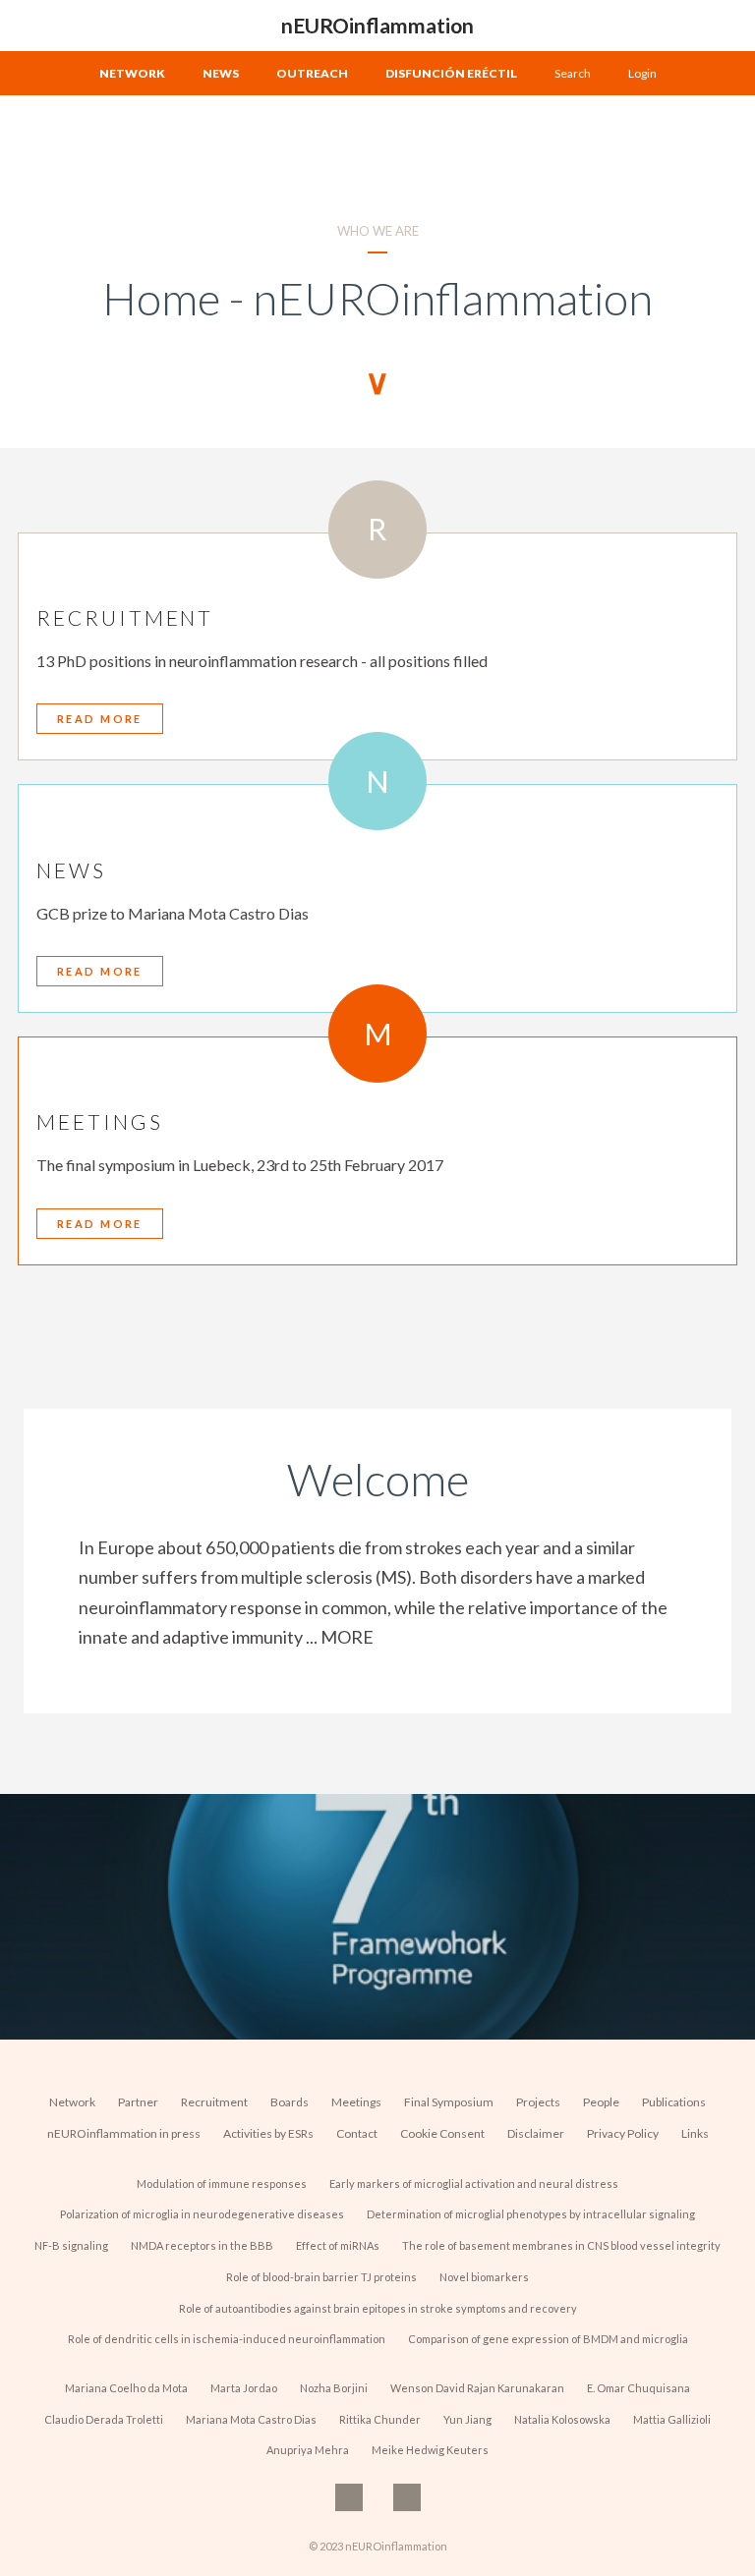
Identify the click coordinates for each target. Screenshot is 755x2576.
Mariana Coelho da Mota (126, 2388)
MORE (347, 1637)
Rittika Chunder (380, 2419)
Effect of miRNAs (338, 2245)
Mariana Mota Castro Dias (251, 2419)
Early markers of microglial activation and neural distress (474, 2184)
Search (573, 73)
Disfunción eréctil (451, 73)
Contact (357, 2133)
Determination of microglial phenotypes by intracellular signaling (531, 2214)
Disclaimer (536, 2133)
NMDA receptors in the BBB (202, 2245)
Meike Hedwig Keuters (430, 2450)
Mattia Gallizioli (672, 2419)
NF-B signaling (71, 2245)
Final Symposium (449, 2102)
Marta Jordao (244, 2388)
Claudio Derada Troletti (104, 2419)
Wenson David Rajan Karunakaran (477, 2388)
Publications (674, 2102)
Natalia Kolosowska (562, 2419)
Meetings (356, 2102)
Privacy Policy (623, 2133)
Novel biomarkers (484, 2277)
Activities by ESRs (268, 2133)
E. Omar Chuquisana (639, 2388)
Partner (138, 2102)
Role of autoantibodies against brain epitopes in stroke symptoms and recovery (378, 2308)
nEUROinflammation (377, 25)
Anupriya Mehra (308, 2450)
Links (695, 2133)
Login (642, 73)
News (221, 73)
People (601, 2102)
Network (132, 73)
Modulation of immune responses (222, 2184)
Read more (100, 719)
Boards (290, 2102)
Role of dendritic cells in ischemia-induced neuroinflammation (227, 2339)
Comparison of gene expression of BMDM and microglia (548, 2339)
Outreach (312, 73)
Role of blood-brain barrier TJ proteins (321, 2277)
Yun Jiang (467, 2419)
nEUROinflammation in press (124, 2133)
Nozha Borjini (334, 2388)
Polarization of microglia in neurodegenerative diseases (202, 2214)
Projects (538, 2102)
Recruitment (214, 2102)
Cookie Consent (442, 2133)
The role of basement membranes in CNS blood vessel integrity (561, 2245)
